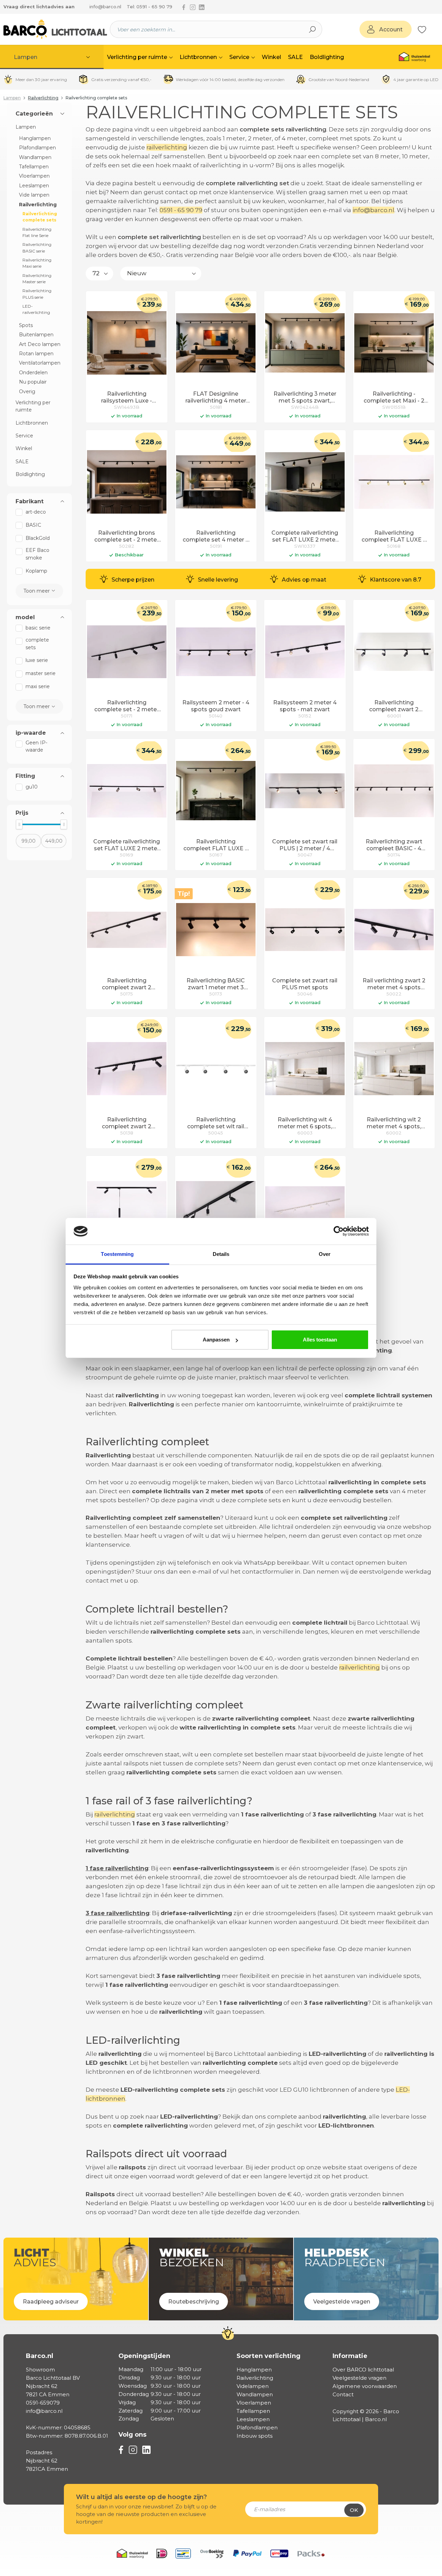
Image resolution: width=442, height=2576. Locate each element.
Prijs (22, 813)
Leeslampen (34, 186)
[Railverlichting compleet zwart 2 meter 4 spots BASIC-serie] (127, 930)
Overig (27, 392)
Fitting (25, 776)
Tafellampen (34, 167)
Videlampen (253, 2386)
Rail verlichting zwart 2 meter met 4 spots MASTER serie (394, 984)
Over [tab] (325, 1254)
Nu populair (33, 382)
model (25, 617)
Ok (354, 2510)
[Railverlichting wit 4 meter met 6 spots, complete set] (305, 1069)
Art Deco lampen (40, 344)
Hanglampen (35, 138)
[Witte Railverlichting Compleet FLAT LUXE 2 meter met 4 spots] (305, 1208)
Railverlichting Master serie (37, 279)
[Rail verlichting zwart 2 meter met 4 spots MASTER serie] (394, 930)
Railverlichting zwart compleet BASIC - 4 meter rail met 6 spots (394, 845)
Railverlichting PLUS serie (37, 294)
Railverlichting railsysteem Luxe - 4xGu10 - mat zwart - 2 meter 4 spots (127, 398)
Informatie (350, 2356)
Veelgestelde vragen (359, 2378)
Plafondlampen (37, 148)
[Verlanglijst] (422, 29)
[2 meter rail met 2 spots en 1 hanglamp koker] (127, 1208)
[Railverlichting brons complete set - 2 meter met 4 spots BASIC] (127, 482)
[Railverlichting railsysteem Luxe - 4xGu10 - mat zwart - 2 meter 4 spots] (127, 343)
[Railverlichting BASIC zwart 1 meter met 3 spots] (216, 930)
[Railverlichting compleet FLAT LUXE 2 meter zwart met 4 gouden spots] (394, 482)
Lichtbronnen (32, 423)
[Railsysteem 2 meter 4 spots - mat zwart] (305, 652)
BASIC (33, 525)
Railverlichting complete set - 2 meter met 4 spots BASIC (127, 706)
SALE (22, 462)
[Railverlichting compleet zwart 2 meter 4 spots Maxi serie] (394, 652)
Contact (343, 2394)
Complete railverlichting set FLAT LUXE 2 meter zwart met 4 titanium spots (127, 845)
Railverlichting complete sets (40, 217)
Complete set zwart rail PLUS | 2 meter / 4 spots (305, 845)
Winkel (24, 448)
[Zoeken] (313, 29)
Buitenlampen (36, 335)
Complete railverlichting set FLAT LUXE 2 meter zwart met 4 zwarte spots (305, 537)
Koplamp (36, 571)
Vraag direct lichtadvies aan (39, 7)
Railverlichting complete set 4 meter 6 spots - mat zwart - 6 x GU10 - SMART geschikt (216, 537)
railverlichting (167, 147)
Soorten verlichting (268, 2356)
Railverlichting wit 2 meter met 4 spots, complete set (394, 1123)
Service (24, 436)
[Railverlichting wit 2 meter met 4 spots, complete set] (394, 1069)
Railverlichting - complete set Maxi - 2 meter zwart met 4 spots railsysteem (394, 398)
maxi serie (38, 686)
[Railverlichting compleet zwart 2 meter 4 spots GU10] (127, 1069)
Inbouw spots (254, 2436)
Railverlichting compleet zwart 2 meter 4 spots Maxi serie (394, 706)
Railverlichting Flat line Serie (37, 232)
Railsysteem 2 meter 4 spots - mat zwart (305, 706)
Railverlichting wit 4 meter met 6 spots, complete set (305, 1123)
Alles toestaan (320, 1340)
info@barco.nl (105, 7)
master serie (41, 673)
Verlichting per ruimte (33, 406)
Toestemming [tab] (117, 1254)
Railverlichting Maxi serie (37, 263)
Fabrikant (30, 502)
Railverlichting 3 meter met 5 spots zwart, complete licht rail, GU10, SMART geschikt (305, 398)
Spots (26, 325)
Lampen (26, 127)
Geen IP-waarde (36, 746)
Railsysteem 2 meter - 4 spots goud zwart (216, 706)
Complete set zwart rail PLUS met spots (305, 984)
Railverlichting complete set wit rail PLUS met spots (216, 1123)
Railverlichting (38, 205)
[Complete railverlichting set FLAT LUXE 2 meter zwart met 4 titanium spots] (127, 791)
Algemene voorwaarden (365, 2386)
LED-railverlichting (36, 309)
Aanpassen (216, 1340)
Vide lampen (34, 195)
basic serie (38, 628)
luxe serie (37, 660)
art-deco (36, 512)
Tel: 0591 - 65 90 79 (150, 7)
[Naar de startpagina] (55, 29)
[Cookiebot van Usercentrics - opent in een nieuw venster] (339, 1231)
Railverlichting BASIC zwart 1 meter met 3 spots (216, 984)
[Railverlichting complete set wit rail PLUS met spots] (216, 1069)
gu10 (32, 787)
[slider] (19, 824)
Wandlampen (35, 157)
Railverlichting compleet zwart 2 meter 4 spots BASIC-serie (127, 984)
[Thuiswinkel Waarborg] (414, 57)
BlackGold (38, 538)
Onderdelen (33, 373)
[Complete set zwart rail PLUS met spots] (305, 930)
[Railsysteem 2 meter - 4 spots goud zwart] (216, 652)
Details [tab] (221, 1254)
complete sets (37, 643)
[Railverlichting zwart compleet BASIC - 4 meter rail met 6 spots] (394, 791)
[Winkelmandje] (430, 30)
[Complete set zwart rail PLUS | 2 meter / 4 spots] (305, 791)
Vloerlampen (34, 176)
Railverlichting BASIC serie (37, 247)
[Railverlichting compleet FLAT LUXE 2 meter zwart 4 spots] (216, 791)
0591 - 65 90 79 (181, 210)
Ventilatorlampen (40, 363)
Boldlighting (30, 474)
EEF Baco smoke (37, 554)
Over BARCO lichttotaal (363, 2370)
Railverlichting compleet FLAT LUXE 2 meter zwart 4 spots (216, 845)
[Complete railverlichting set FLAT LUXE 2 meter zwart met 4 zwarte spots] (305, 482)
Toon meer (37, 591)
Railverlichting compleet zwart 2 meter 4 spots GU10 (127, 1123)
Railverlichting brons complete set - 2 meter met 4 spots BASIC (127, 537)
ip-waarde (31, 733)
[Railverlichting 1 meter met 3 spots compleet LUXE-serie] (216, 1208)
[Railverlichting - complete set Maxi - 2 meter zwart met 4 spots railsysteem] (394, 343)
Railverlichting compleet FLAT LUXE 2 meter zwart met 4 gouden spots (394, 537)
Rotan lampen (36, 354)
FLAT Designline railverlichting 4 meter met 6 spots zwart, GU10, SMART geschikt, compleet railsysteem (216, 398)
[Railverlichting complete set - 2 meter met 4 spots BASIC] (127, 652)
